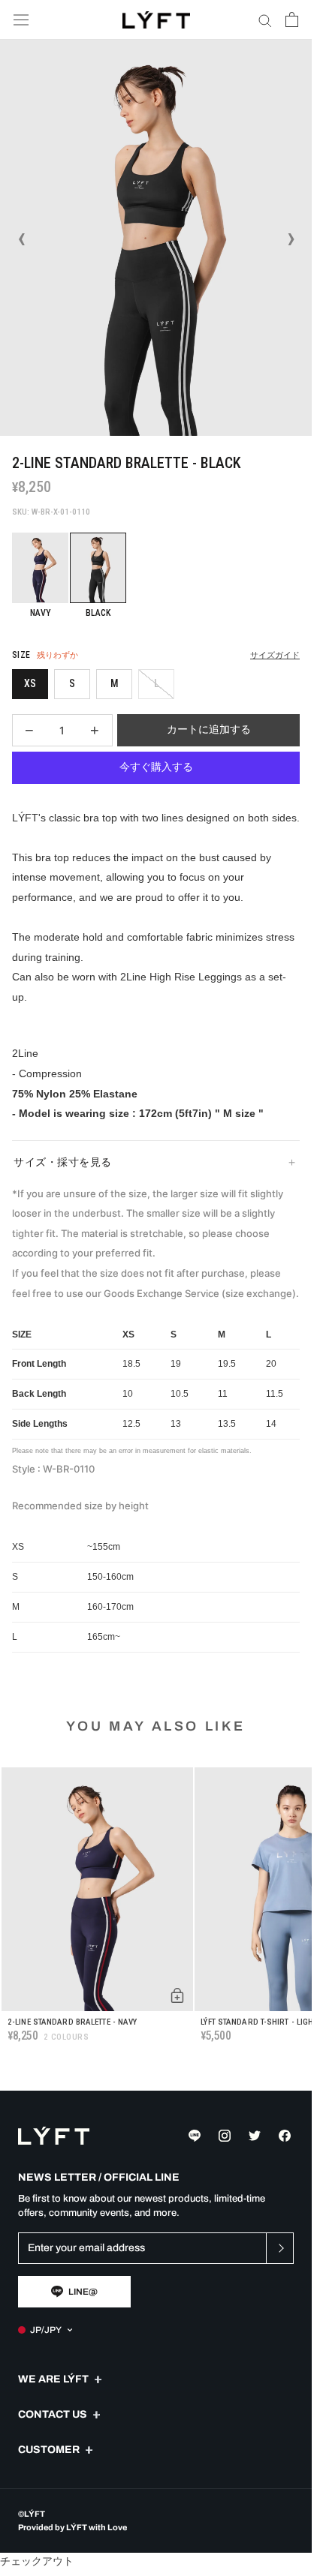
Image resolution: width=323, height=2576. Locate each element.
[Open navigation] (21, 20)
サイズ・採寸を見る (63, 1162)
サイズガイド (275, 655)
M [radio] (115, 683)
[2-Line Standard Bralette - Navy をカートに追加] (177, 1995)
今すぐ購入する (156, 767)
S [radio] (72, 683)
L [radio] (157, 683)
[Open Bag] (292, 20)
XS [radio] (30, 683)
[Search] (265, 20)
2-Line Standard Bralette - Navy (72, 2022)
